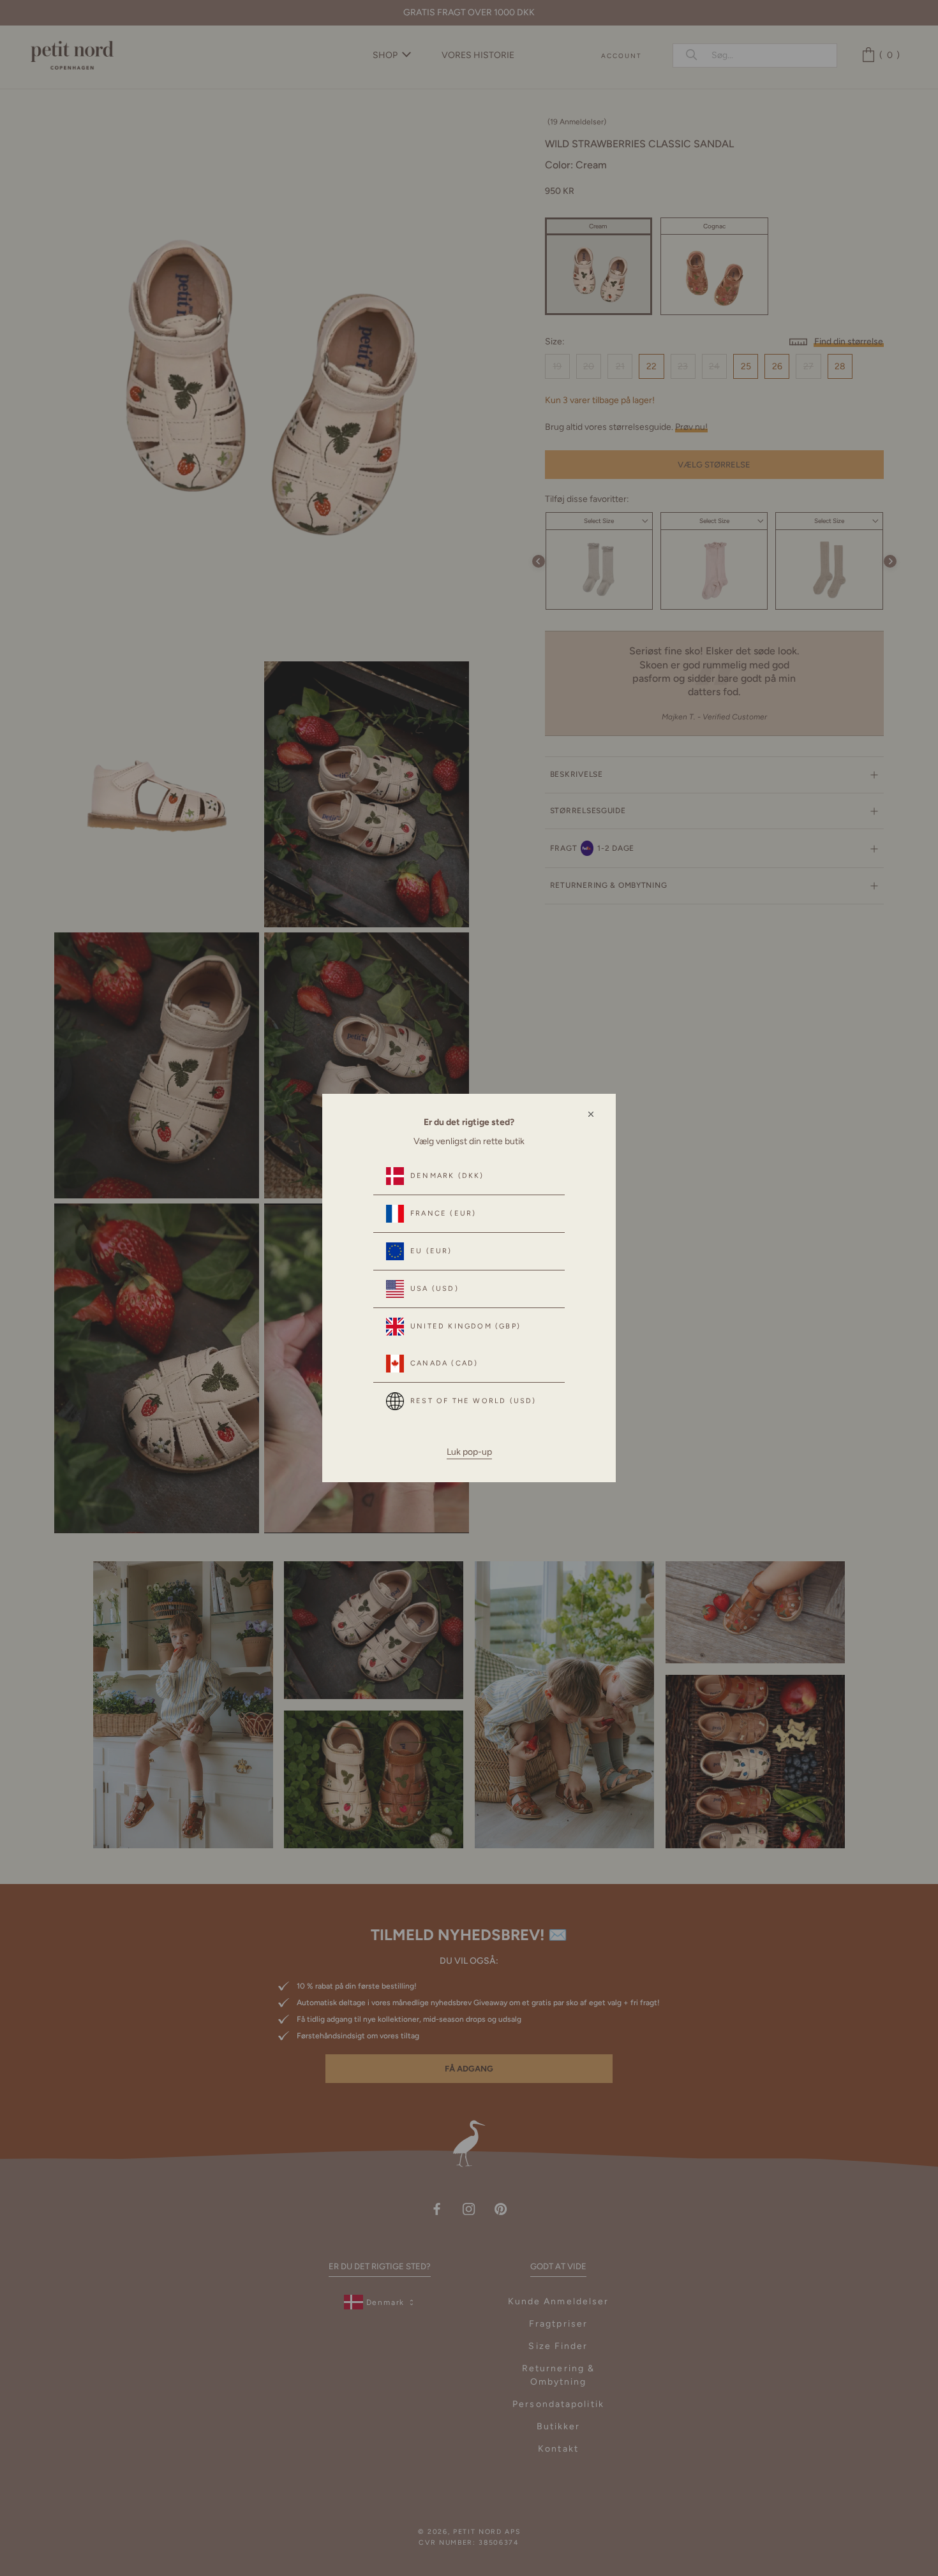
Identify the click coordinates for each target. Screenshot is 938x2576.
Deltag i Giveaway (775, 2520)
